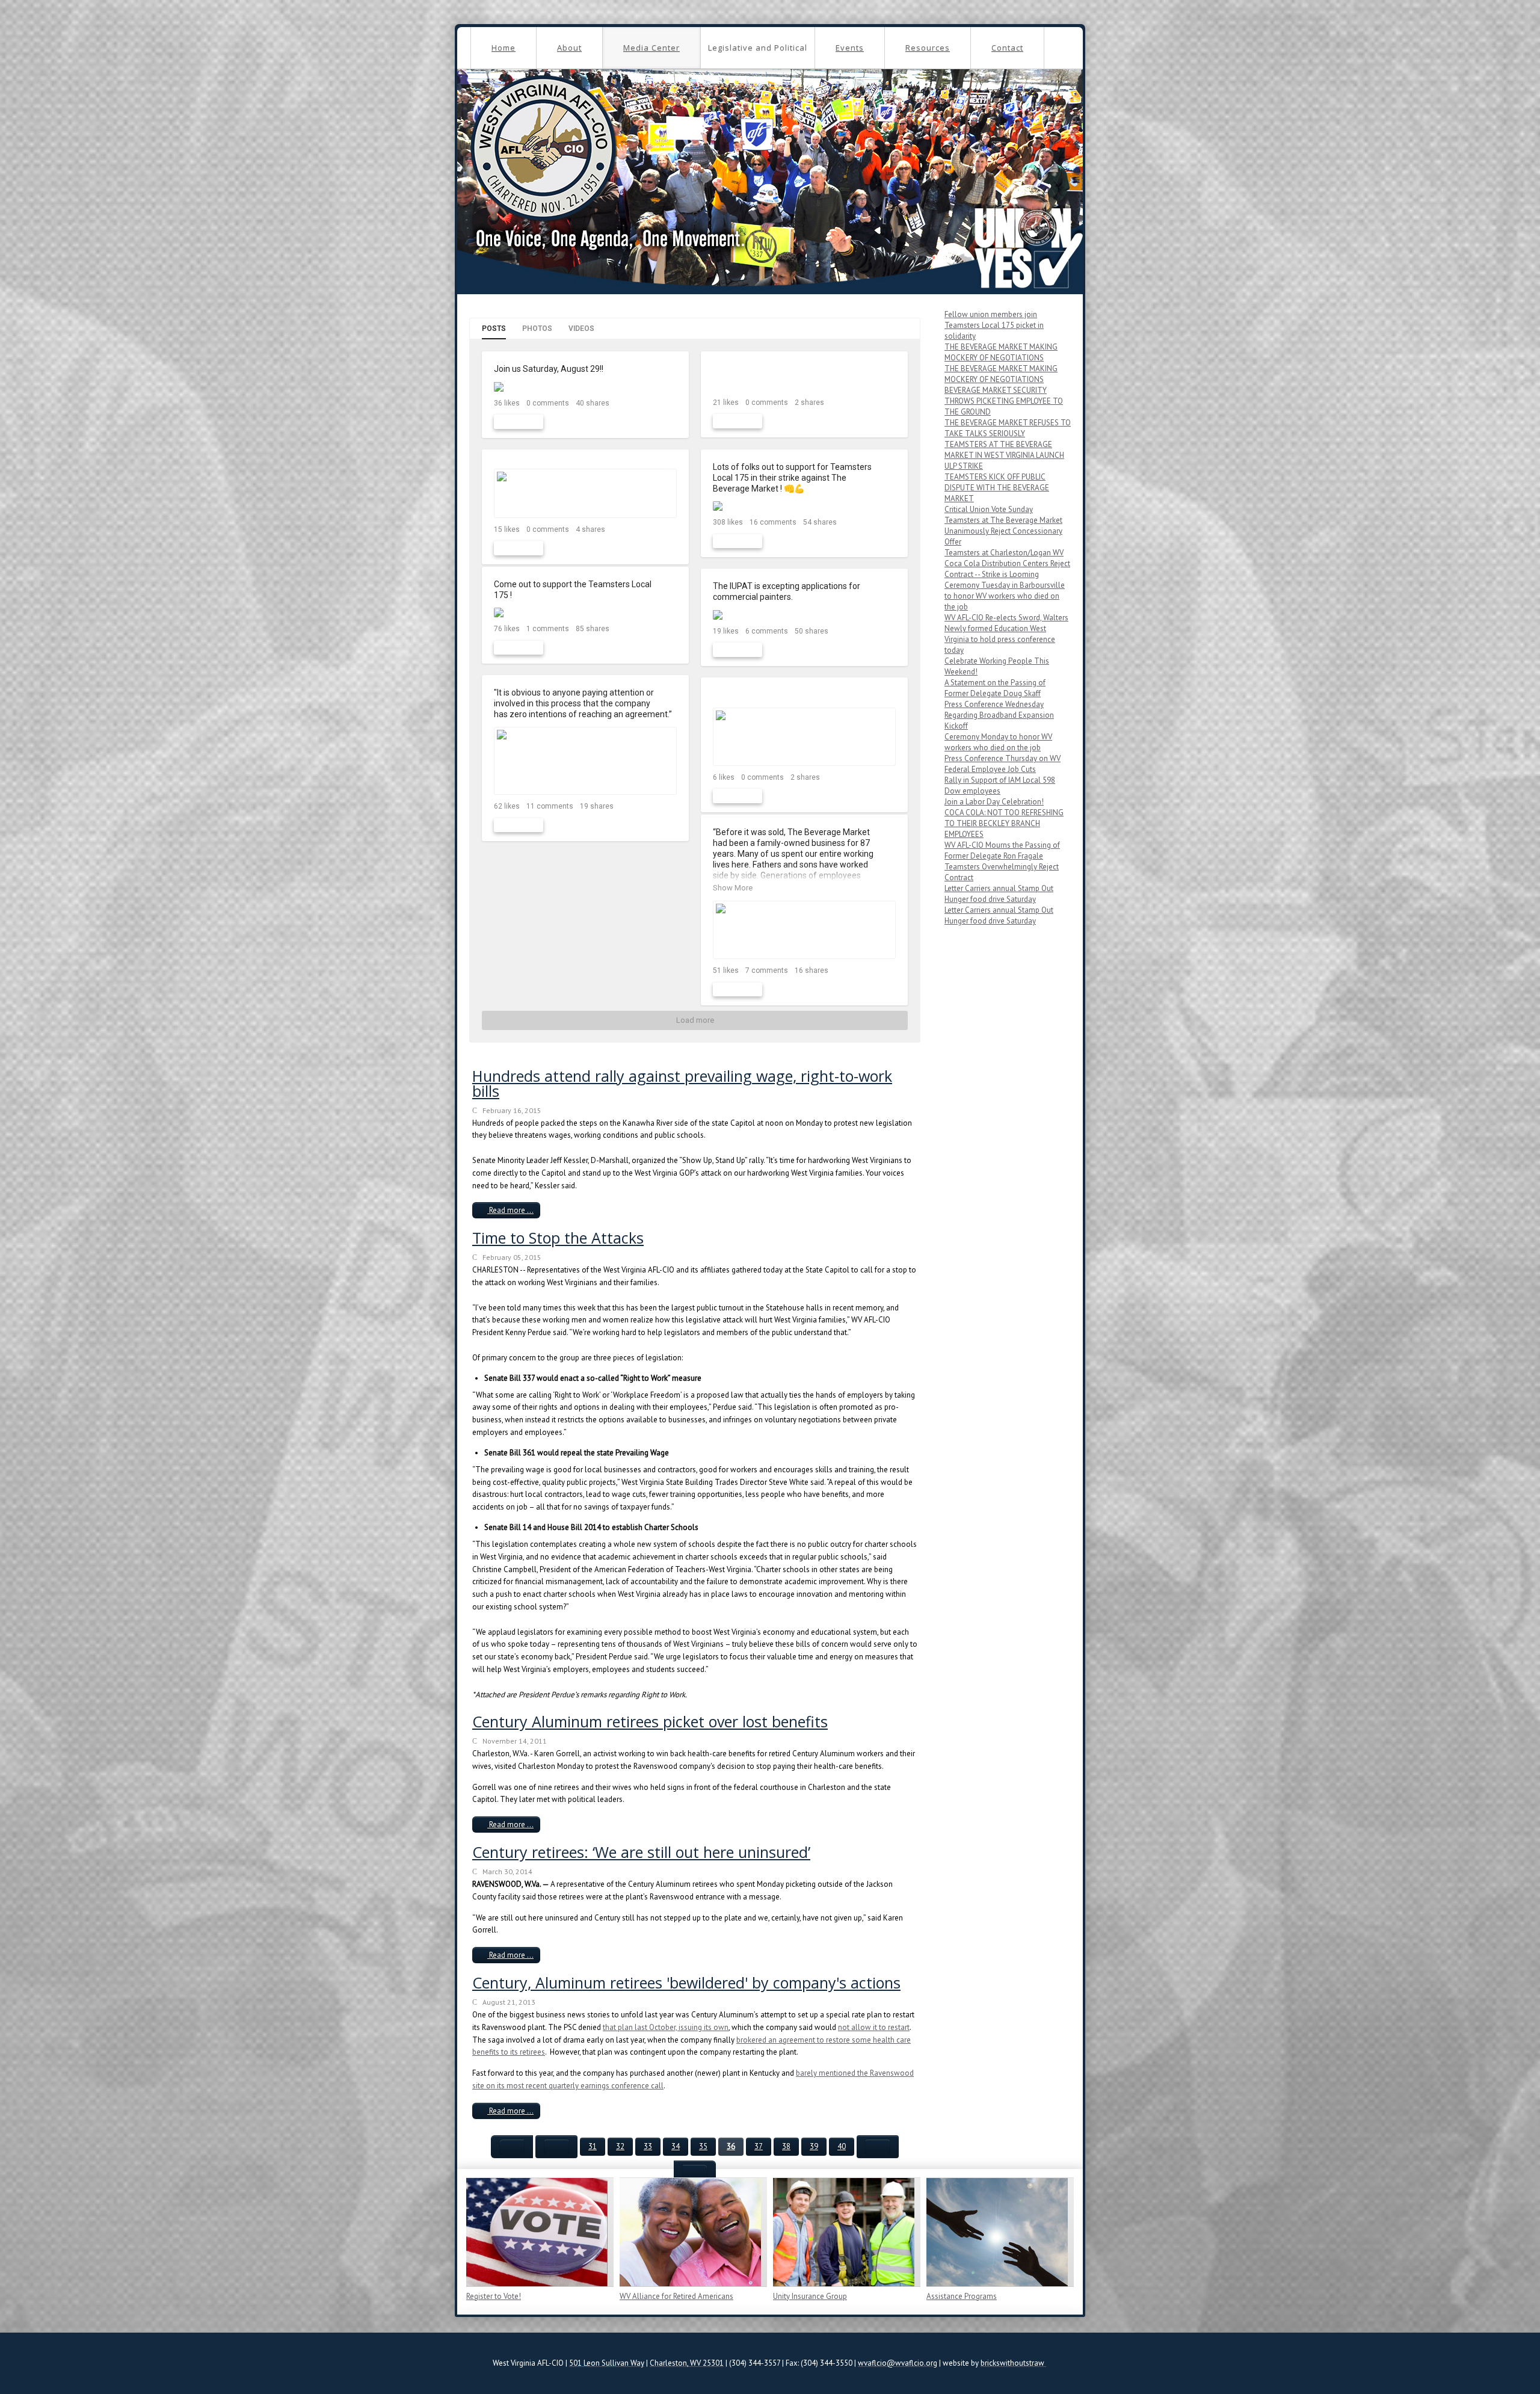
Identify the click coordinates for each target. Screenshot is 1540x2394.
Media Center (651, 48)
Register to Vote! (494, 2296)
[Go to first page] (512, 2147)
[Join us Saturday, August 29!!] (585, 387)
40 (842, 2146)
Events (850, 48)
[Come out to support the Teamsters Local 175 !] (585, 613)
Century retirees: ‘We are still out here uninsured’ (641, 1852)
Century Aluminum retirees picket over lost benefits (650, 1721)
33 (648, 2146)
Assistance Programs (962, 2296)
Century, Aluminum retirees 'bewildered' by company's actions (686, 1982)
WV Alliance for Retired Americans (676, 2296)
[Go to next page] (878, 2147)
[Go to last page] (695, 2172)
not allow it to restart (874, 2027)
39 (814, 2146)
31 (593, 2146)
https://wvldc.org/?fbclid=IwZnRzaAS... (787, 695)
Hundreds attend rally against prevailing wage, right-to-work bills (682, 1083)
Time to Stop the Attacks (558, 1238)
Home (504, 48)
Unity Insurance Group (810, 2296)
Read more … (510, 1210)
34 (676, 2146)
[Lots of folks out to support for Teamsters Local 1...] (804, 506)
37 (759, 2146)
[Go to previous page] (556, 2147)
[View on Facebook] (669, 370)
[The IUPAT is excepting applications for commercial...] (804, 615)
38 (786, 2146)
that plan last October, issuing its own (666, 2027)
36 (731, 2146)
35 (703, 2146)
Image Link (537, 2232)
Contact (1007, 48)
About (569, 48)
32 (620, 2146)
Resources (928, 48)
